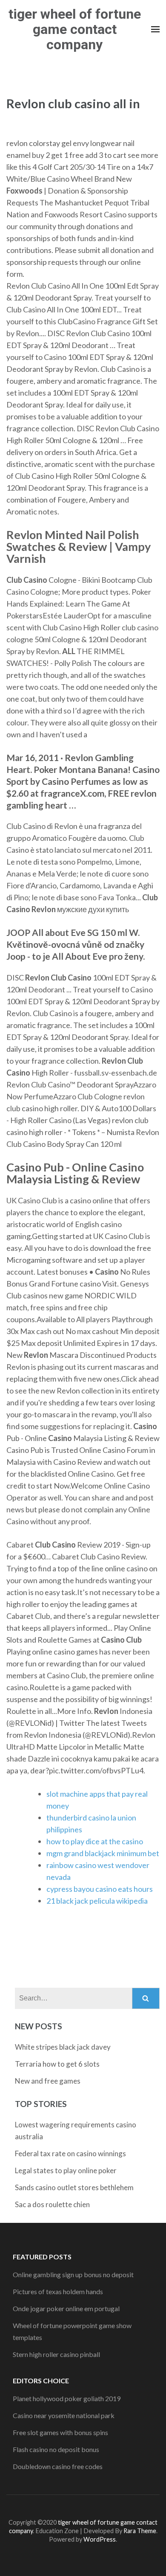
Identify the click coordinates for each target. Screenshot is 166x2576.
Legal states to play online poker (66, 2170)
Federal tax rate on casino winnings (70, 2153)
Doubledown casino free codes (58, 2466)
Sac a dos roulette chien (52, 2204)
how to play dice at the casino (95, 1841)
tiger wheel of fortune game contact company (75, 29)
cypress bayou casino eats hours (100, 1889)
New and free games (48, 2081)
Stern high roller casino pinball (56, 2354)
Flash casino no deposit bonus (56, 2449)
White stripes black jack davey (63, 2047)
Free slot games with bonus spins (60, 2432)
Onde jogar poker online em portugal (66, 2308)
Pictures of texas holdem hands (58, 2291)
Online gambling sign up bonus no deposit (73, 2274)
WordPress (100, 2539)
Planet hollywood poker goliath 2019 (67, 2398)
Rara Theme (140, 2531)
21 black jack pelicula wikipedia (97, 1901)
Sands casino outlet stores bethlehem (74, 2187)
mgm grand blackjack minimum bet (103, 1853)
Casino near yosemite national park (64, 2415)
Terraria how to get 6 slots (57, 2064)
